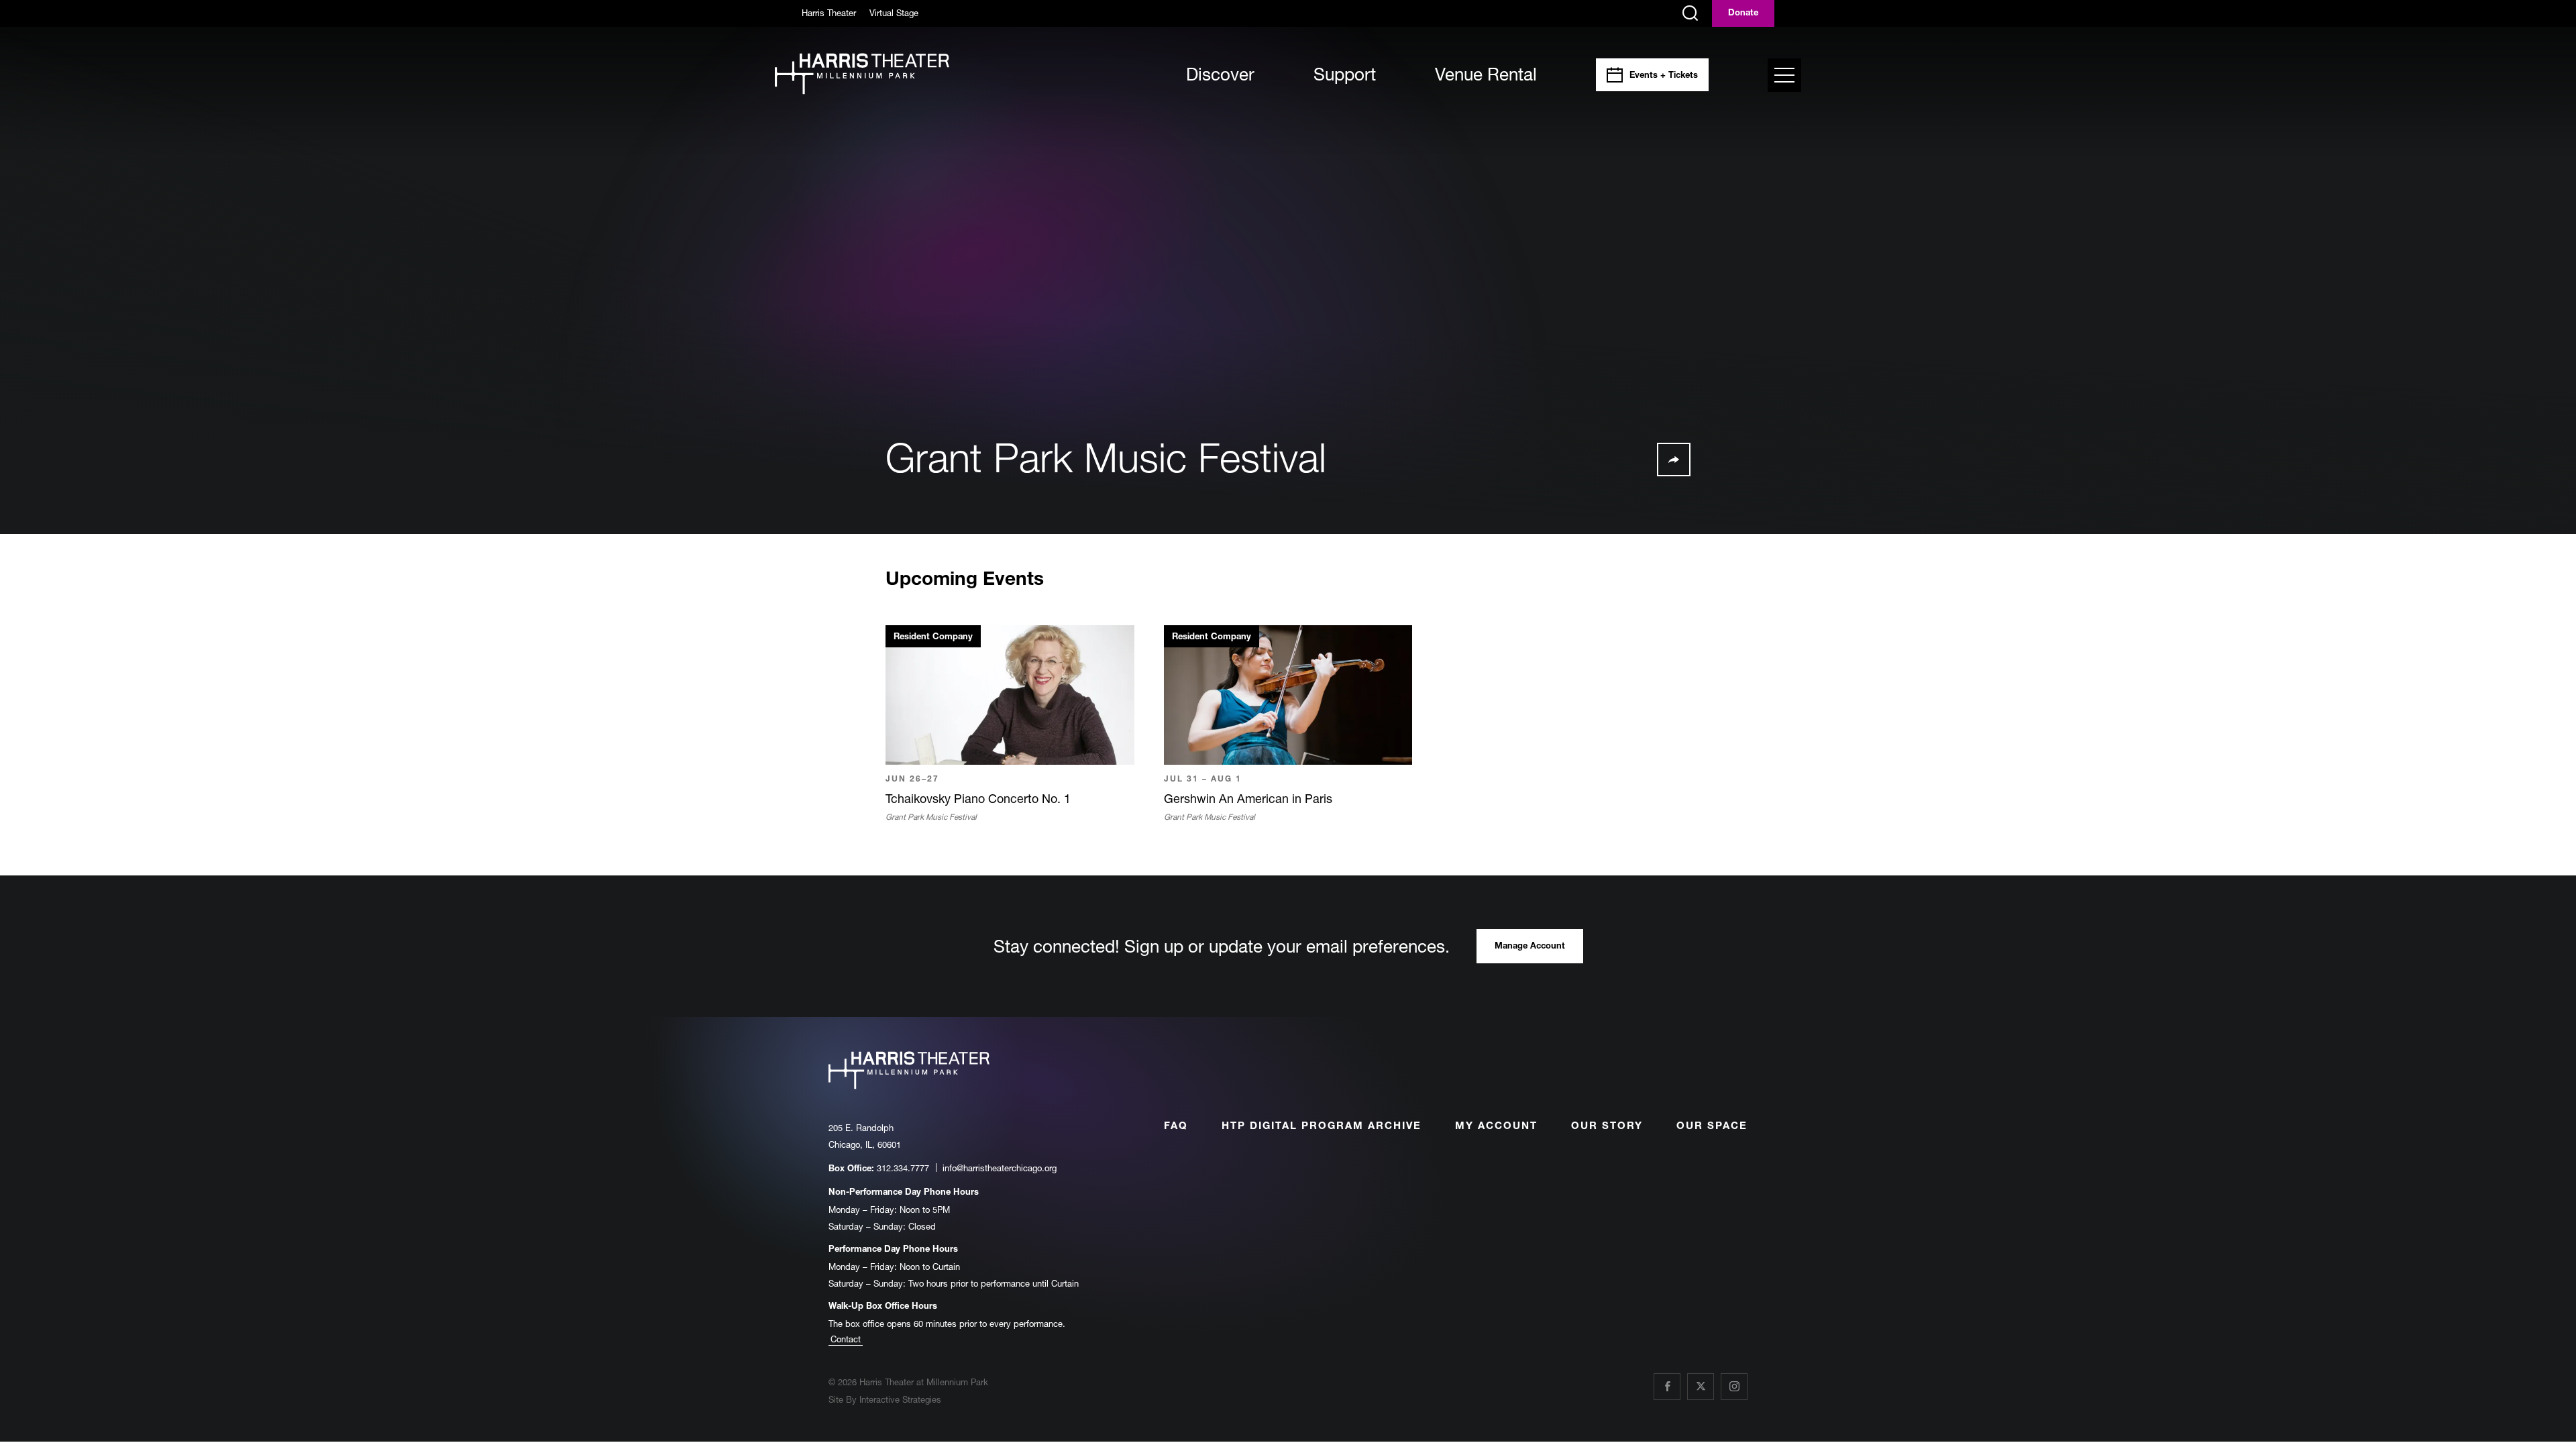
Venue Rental (1486, 74)
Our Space (1712, 1127)
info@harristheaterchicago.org (1000, 1168)
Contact (846, 1339)
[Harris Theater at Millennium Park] (862, 75)
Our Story (1607, 1127)
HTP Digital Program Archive (1322, 1127)
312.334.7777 (903, 1168)
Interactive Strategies (900, 1399)
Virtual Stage (894, 13)
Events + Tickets (1664, 76)
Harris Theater (829, 13)
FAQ (1176, 1127)
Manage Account (1530, 947)
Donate (1743, 14)
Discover (1220, 74)
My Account (1496, 1127)
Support (1345, 74)
